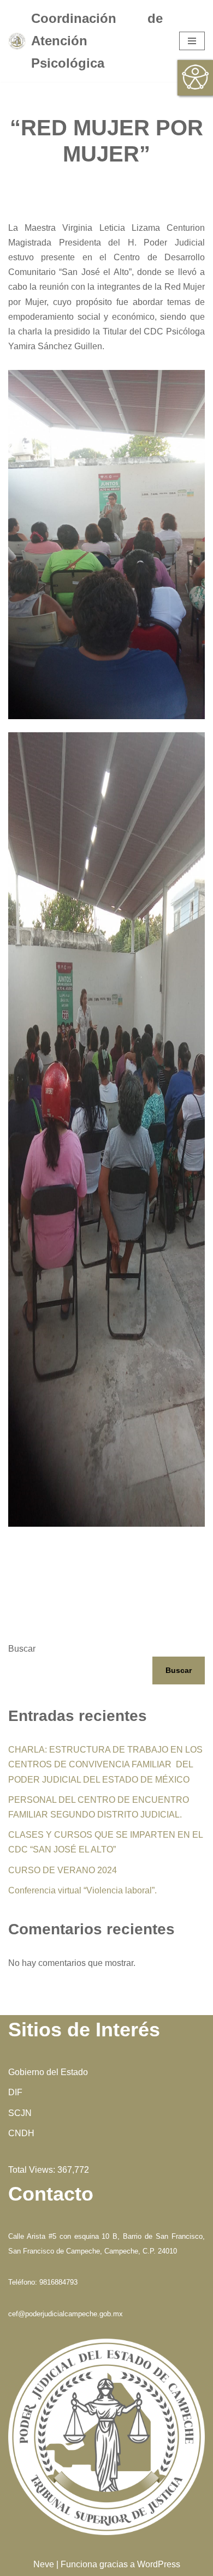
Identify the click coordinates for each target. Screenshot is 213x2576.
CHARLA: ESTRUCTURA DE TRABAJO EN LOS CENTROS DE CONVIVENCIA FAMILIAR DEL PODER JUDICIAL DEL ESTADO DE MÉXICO (105, 1764)
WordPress (159, 2564)
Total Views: (33, 2170)
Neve (44, 2564)
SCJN (20, 2113)
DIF (15, 2092)
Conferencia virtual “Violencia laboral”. (82, 1890)
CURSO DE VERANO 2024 (63, 1870)
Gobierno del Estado (48, 2072)
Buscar (22, 1649)
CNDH (21, 2133)
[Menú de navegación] (192, 41)
